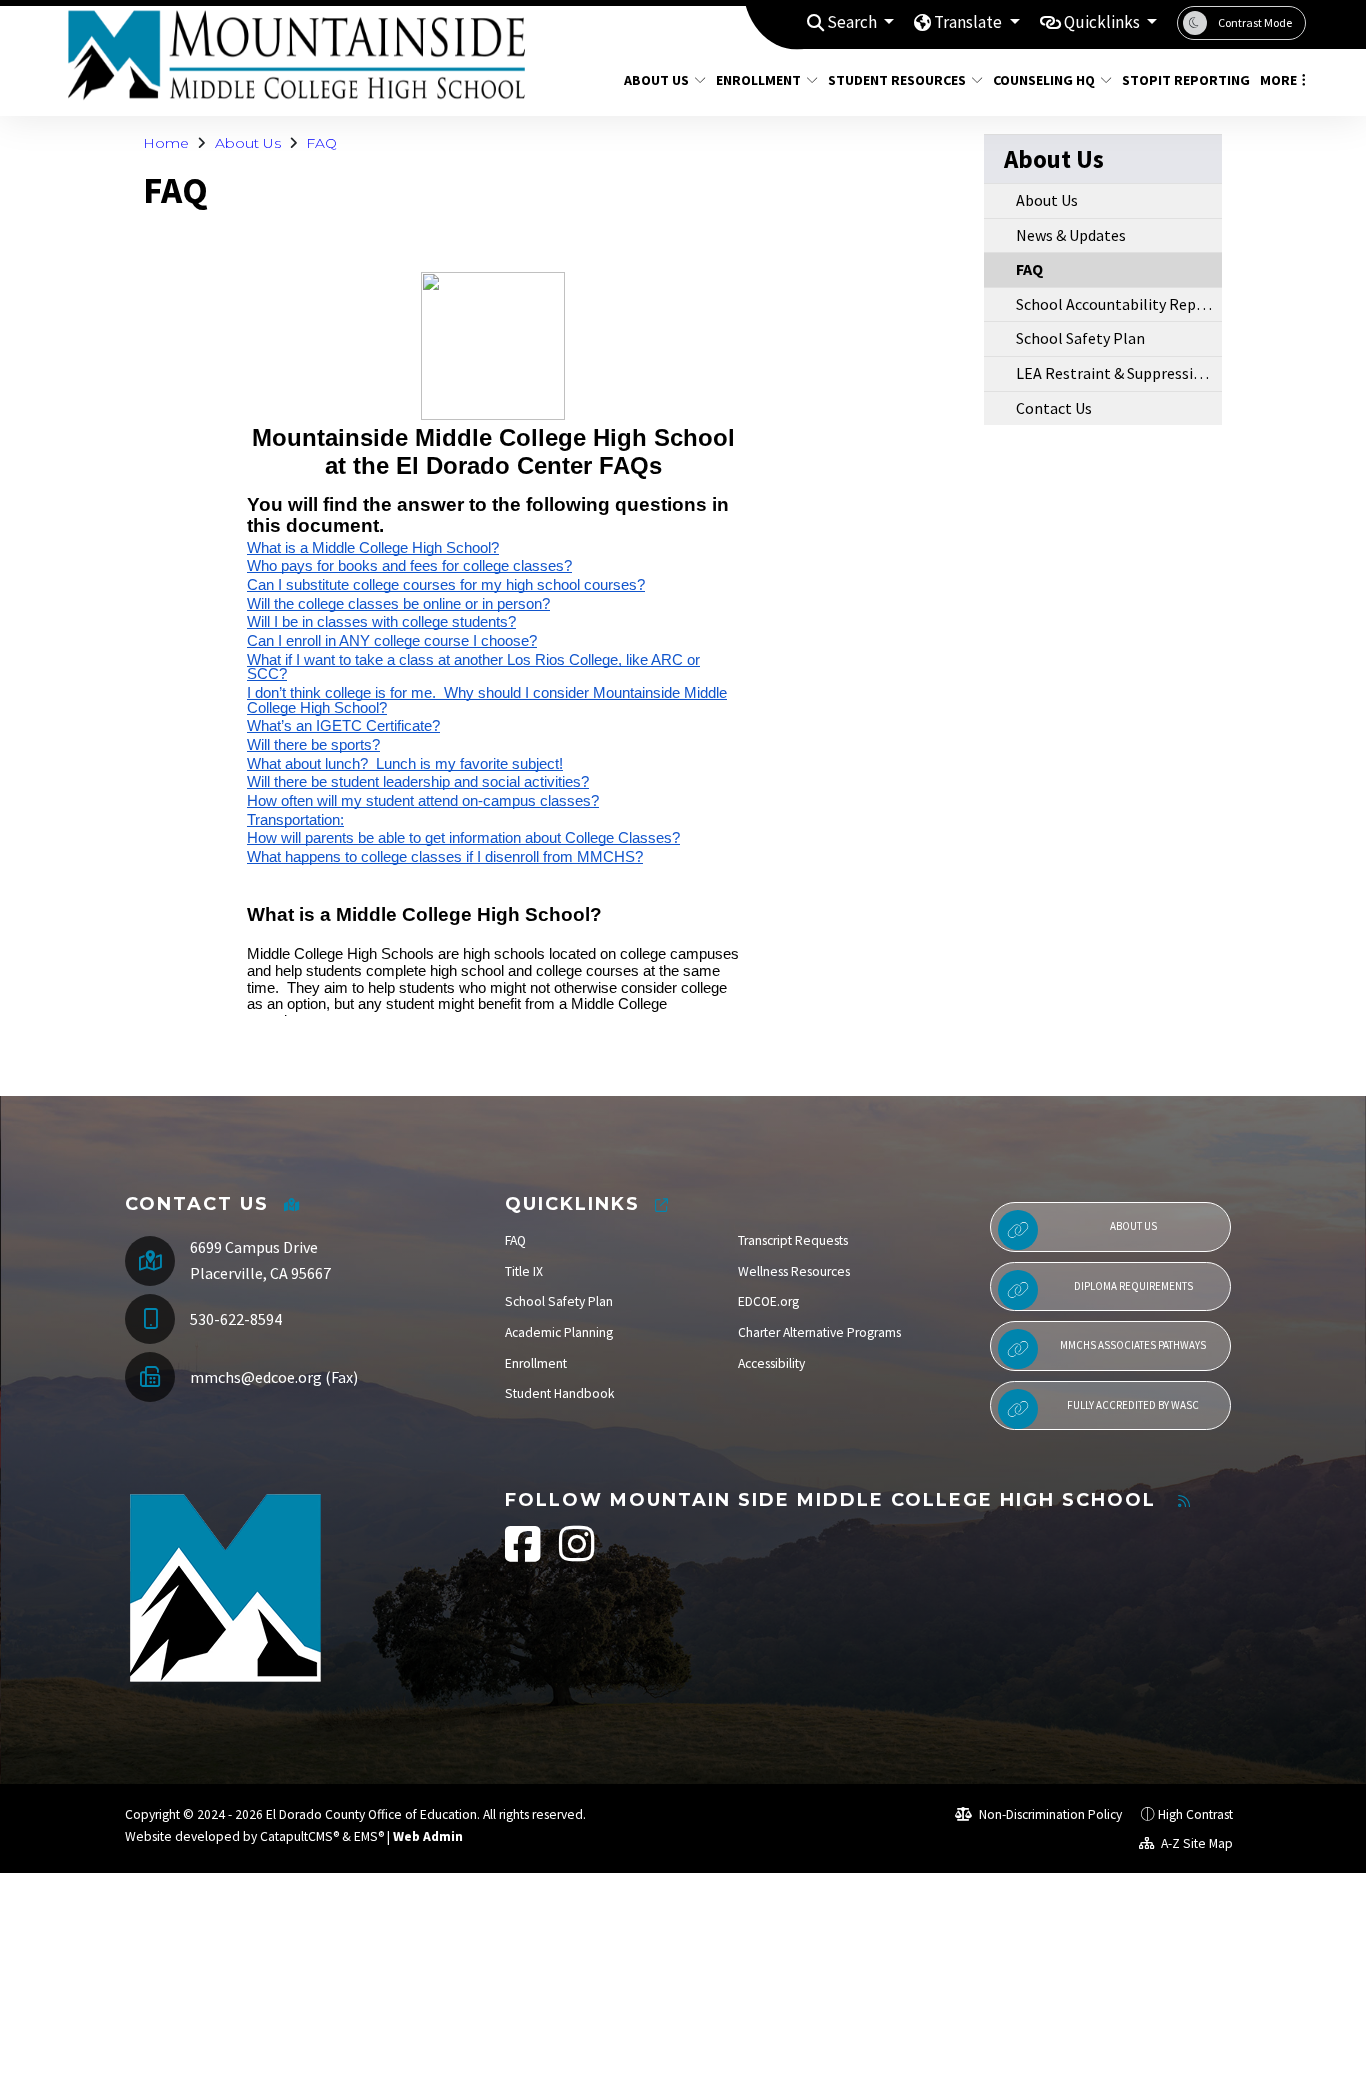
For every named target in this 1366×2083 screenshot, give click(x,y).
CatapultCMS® (299, 1836)
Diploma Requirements (1133, 1286)
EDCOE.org (768, 1301)
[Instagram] (577, 1554)
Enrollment (758, 80)
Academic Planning (559, 1332)
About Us (656, 80)
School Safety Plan (1080, 338)
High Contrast (1195, 1814)
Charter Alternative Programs (819, 1332)
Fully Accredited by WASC (1133, 1405)
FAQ (321, 143)
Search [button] (853, 22)
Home (166, 143)
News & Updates (1071, 235)
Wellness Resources (794, 1271)
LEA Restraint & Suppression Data (1119, 373)
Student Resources (897, 80)
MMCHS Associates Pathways (1133, 1345)
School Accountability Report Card (1119, 304)
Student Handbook (560, 1393)
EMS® (369, 1836)
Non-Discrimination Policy (1049, 1814)
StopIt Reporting (1179, 80)
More (1278, 80)
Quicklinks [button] (1103, 22)
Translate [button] (969, 22)
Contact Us (1054, 408)
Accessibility (771, 1363)
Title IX (524, 1271)
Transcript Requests (793, 1240)
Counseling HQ (1044, 80)
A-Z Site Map (1195, 1843)
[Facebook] (524, 1554)
